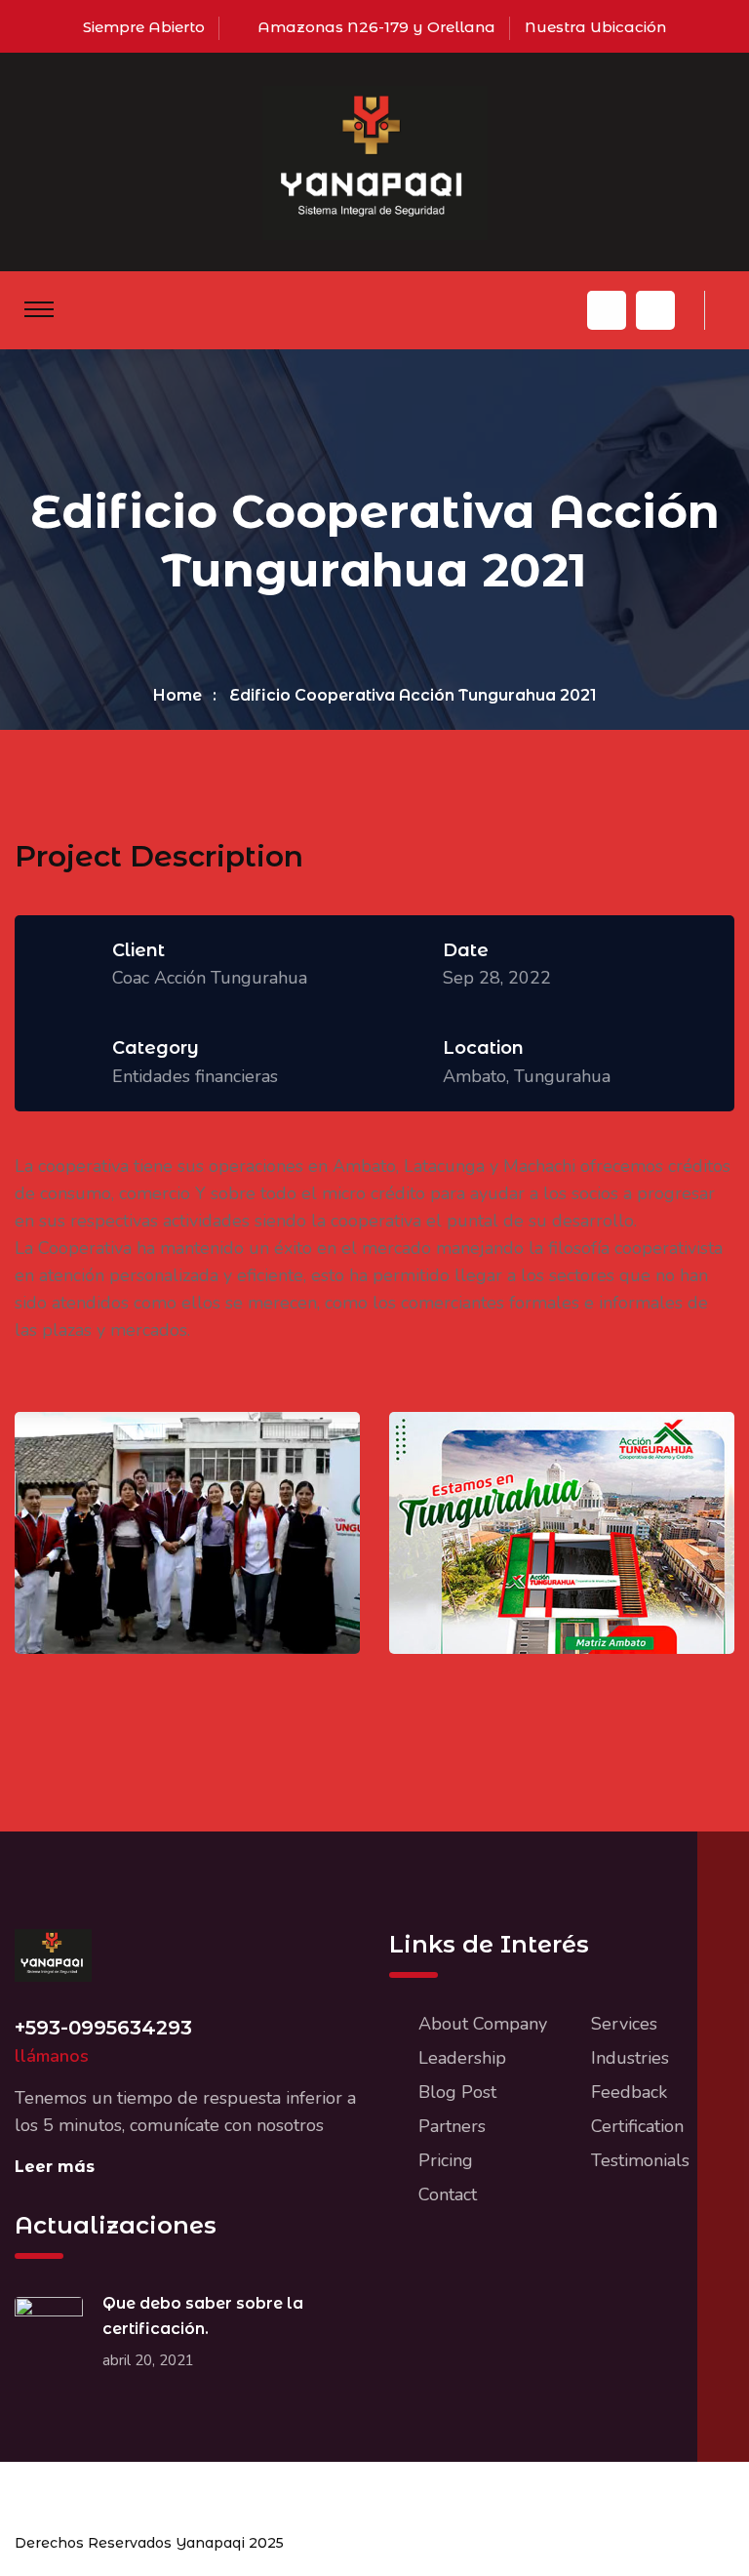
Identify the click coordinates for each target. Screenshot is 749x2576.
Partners (452, 2126)
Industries (630, 2058)
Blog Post (457, 2092)
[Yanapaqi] (375, 161)
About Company (483, 2024)
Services (624, 2024)
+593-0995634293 (103, 2028)
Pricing (446, 2160)
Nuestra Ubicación (595, 27)
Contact (448, 2194)
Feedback (629, 2092)
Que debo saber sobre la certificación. (203, 2316)
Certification (637, 2126)
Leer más (55, 2167)
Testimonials (640, 2160)
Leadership (462, 2058)
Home (177, 695)
